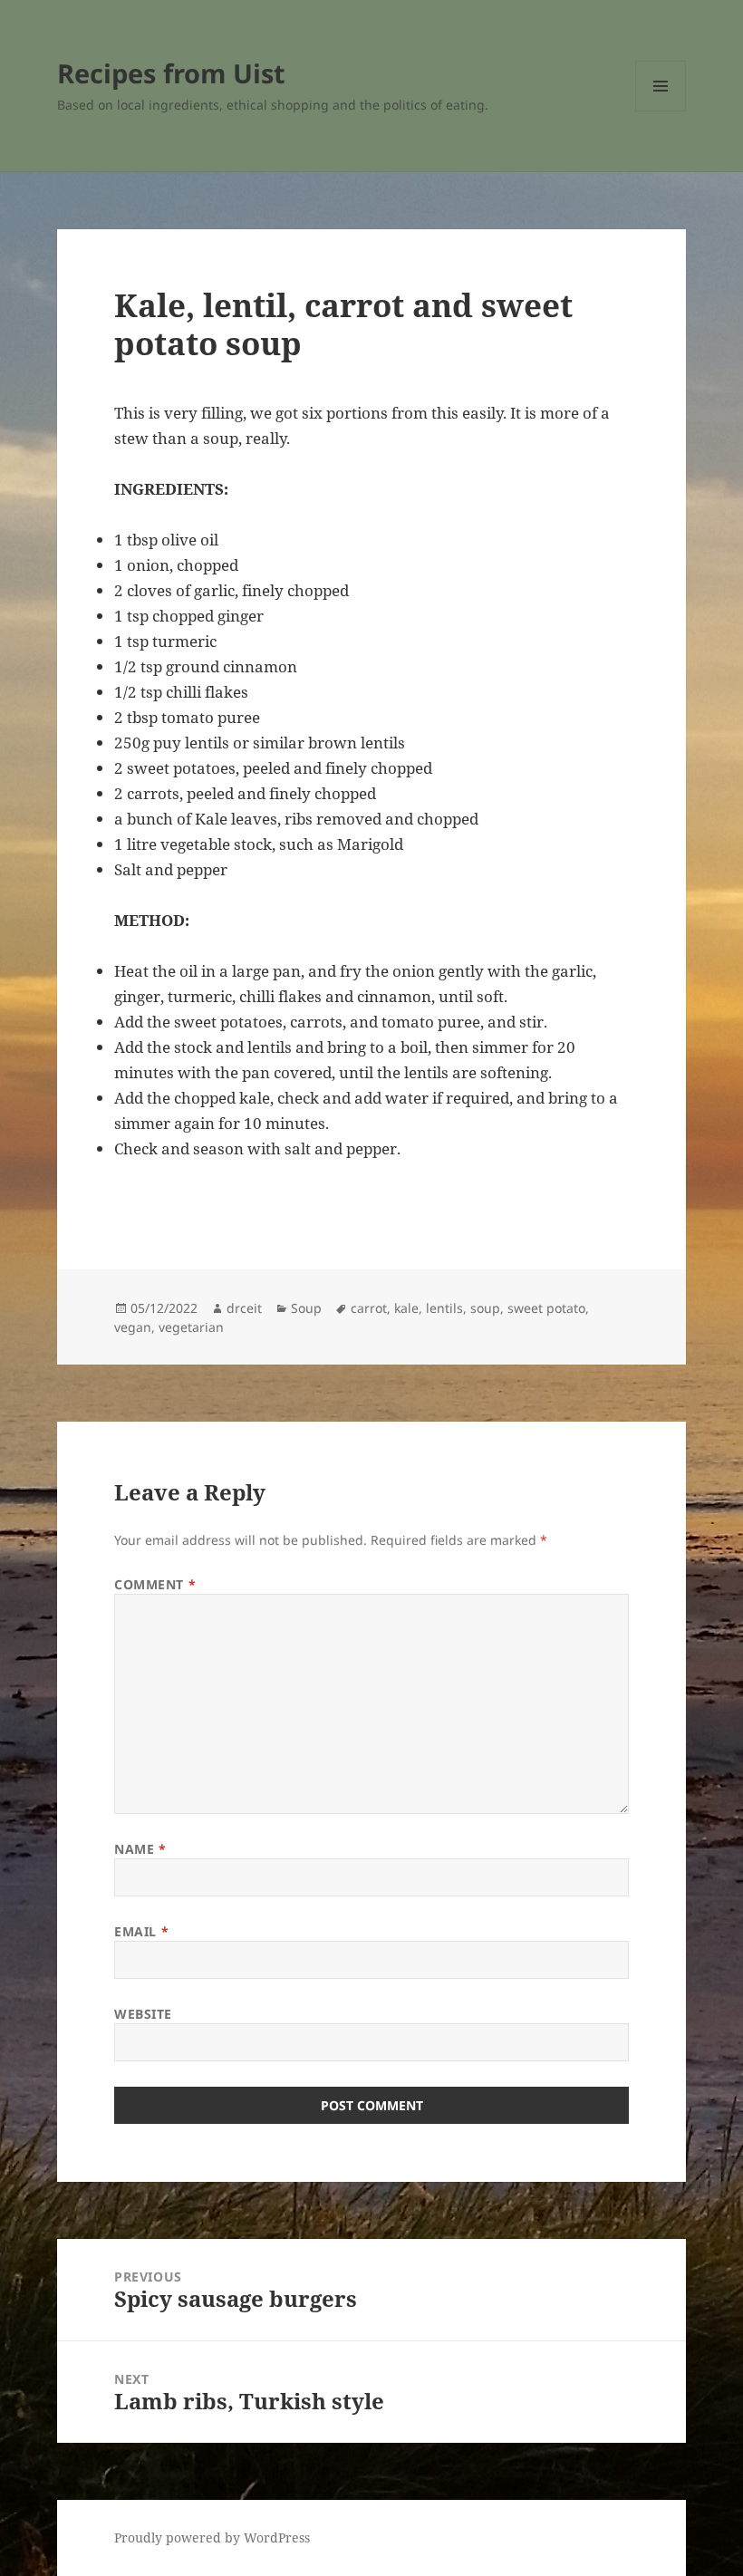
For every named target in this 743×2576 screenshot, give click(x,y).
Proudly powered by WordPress (212, 2537)
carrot (369, 1308)
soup (485, 1308)
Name (140, 1849)
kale (406, 1308)
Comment (155, 1584)
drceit (244, 1308)
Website (143, 2014)
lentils (444, 1308)
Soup (306, 1308)
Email (141, 1931)
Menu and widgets (661, 111)
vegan (133, 1327)
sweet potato (546, 1308)
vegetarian (191, 1327)
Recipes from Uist (171, 73)
